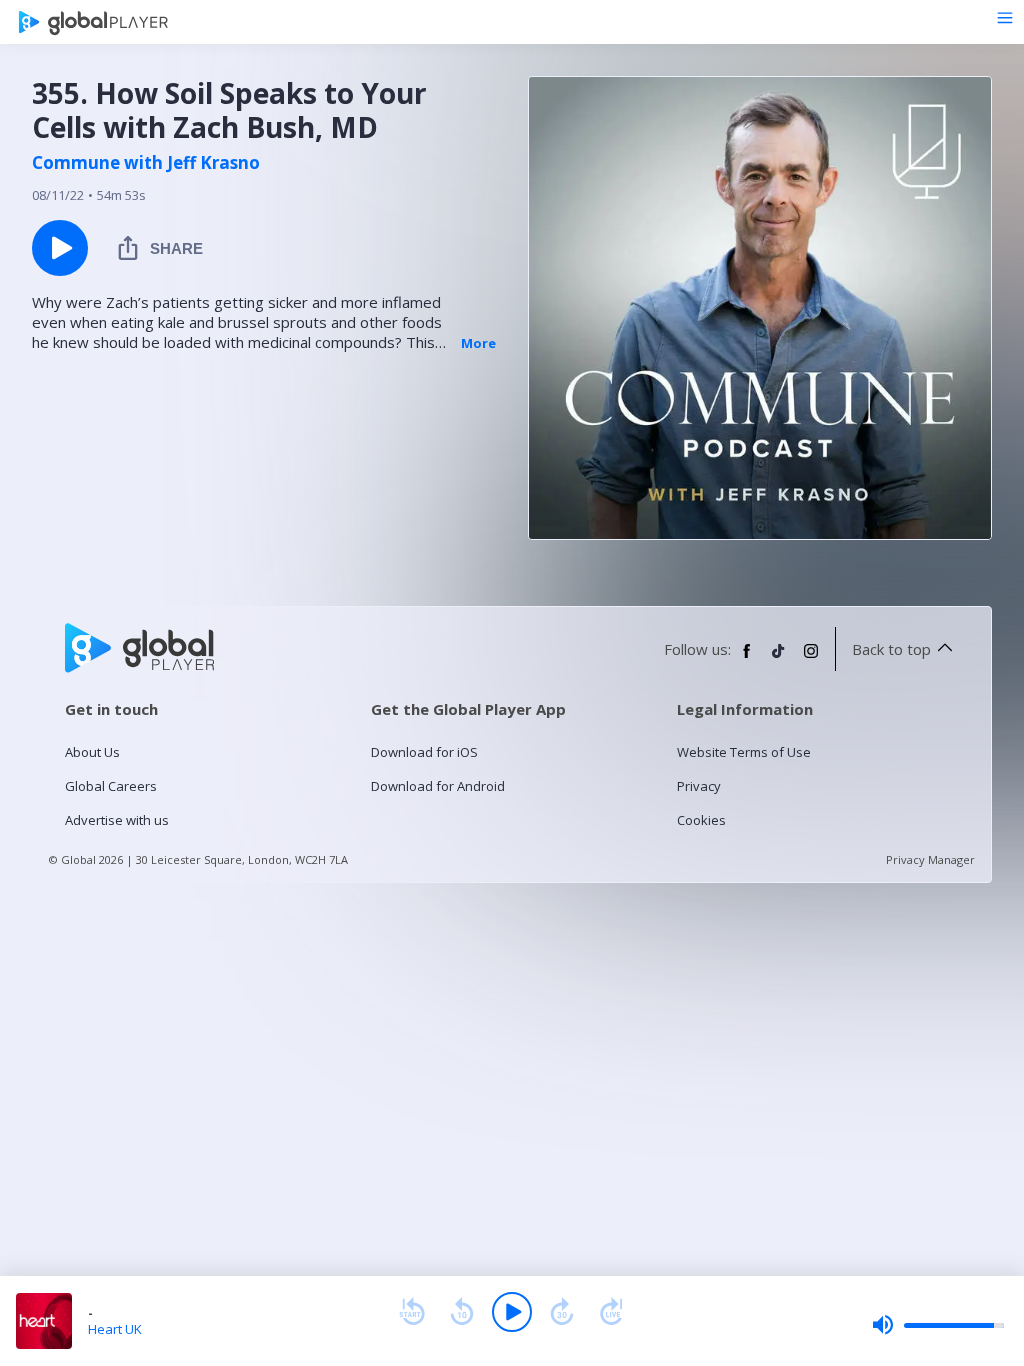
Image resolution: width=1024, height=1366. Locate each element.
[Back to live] (612, 1312)
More (478, 343)
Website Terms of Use (744, 752)
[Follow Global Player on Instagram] (811, 659)
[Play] (512, 1312)
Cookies (701, 820)
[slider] (938, 1325)
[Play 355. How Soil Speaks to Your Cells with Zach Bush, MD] (60, 248)
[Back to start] (412, 1312)
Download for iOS (424, 752)
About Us (92, 752)
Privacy (699, 786)
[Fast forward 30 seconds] (562, 1312)
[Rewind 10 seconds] (462, 1312)
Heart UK (115, 1329)
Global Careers (111, 786)
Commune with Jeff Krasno (146, 163)
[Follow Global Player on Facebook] (747, 659)
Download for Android (438, 786)
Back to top (891, 649)
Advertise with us (117, 820)
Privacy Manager (930, 859)
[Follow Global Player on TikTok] (779, 659)
